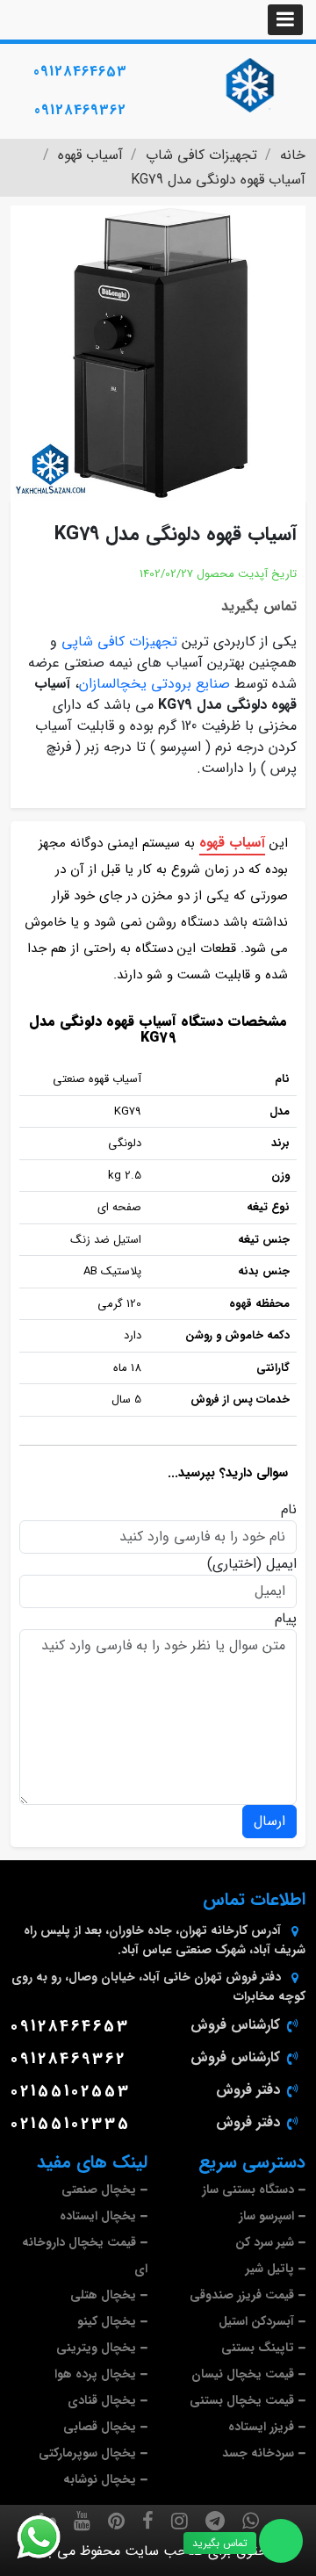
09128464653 (80, 72)
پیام (286, 1619)
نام (289, 1510)
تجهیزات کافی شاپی (119, 642)
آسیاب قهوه (232, 843)
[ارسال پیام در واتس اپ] (49, 2537)
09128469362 (80, 110)
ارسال (269, 1821)
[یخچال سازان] (250, 85)
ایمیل (281, 1564)
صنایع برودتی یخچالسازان (154, 684)
